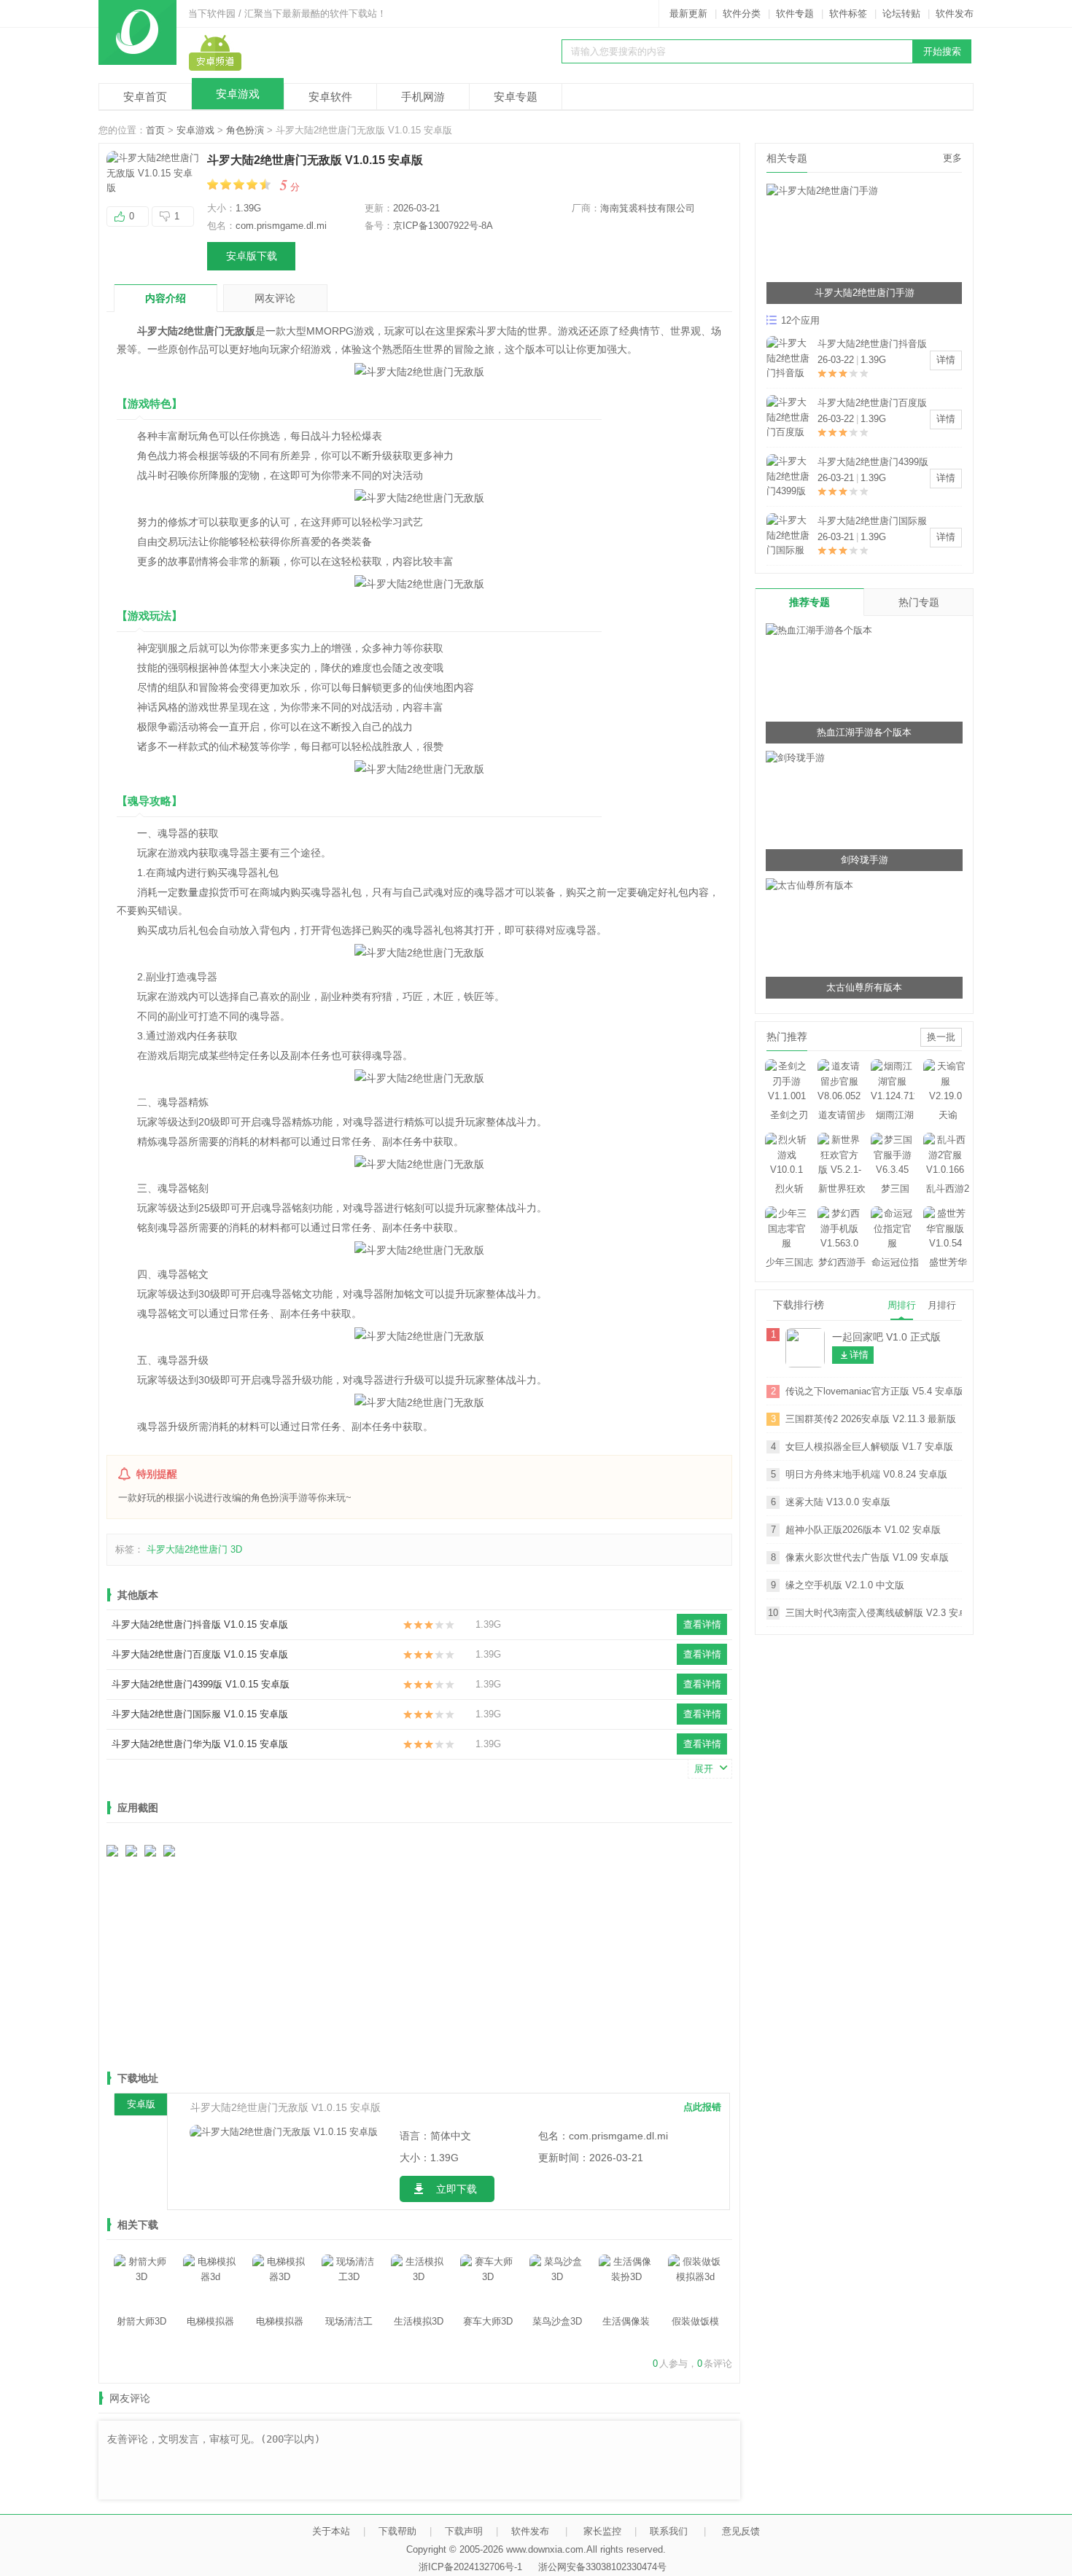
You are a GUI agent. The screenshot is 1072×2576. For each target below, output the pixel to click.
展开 (704, 1769)
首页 (155, 130)
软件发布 (955, 13)
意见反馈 (741, 2531)
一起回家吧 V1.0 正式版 (886, 1337)
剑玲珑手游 (865, 860)
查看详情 (702, 1624)
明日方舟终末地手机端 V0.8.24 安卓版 (866, 1474)
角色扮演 (245, 130)
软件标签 (848, 13)
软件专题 (795, 13)
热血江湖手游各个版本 (864, 732)
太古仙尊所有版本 (864, 987)
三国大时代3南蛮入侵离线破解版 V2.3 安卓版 (874, 1613)
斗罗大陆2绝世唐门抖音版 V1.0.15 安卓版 (200, 1624)
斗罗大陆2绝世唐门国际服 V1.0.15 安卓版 (200, 1714)
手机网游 (423, 97)
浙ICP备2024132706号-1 (470, 2567)
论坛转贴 (901, 13)
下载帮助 (397, 2531)
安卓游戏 (238, 94)
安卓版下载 (252, 256)
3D (236, 1549)
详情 (946, 360)
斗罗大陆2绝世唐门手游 (865, 293)
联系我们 (669, 2531)
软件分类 (742, 13)
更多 (952, 158)
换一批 (941, 1037)
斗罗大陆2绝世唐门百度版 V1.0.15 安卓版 (200, 1654)
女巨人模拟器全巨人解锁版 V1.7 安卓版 (869, 1447)
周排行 (902, 1305)
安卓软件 (330, 97)
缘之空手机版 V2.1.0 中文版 (845, 1585)
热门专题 (919, 602)
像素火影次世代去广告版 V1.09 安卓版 (867, 1557)
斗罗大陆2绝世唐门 (187, 1549)
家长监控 (602, 2531)
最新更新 (688, 13)
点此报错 (702, 2107)
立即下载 (457, 2189)
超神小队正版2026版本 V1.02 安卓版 (863, 1530)
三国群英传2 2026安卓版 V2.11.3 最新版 (871, 1419)
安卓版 (141, 2104)
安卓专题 (516, 97)
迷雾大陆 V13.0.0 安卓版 (838, 1502)
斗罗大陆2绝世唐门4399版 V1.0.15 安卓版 (201, 1684)
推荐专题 (809, 602)
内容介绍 (166, 298)
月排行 (942, 1305)
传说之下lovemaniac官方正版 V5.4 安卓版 (874, 1391)
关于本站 (331, 2531)
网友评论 (275, 298)
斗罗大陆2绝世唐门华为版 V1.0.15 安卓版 (200, 1744)
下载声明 (464, 2531)
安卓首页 (145, 97)
